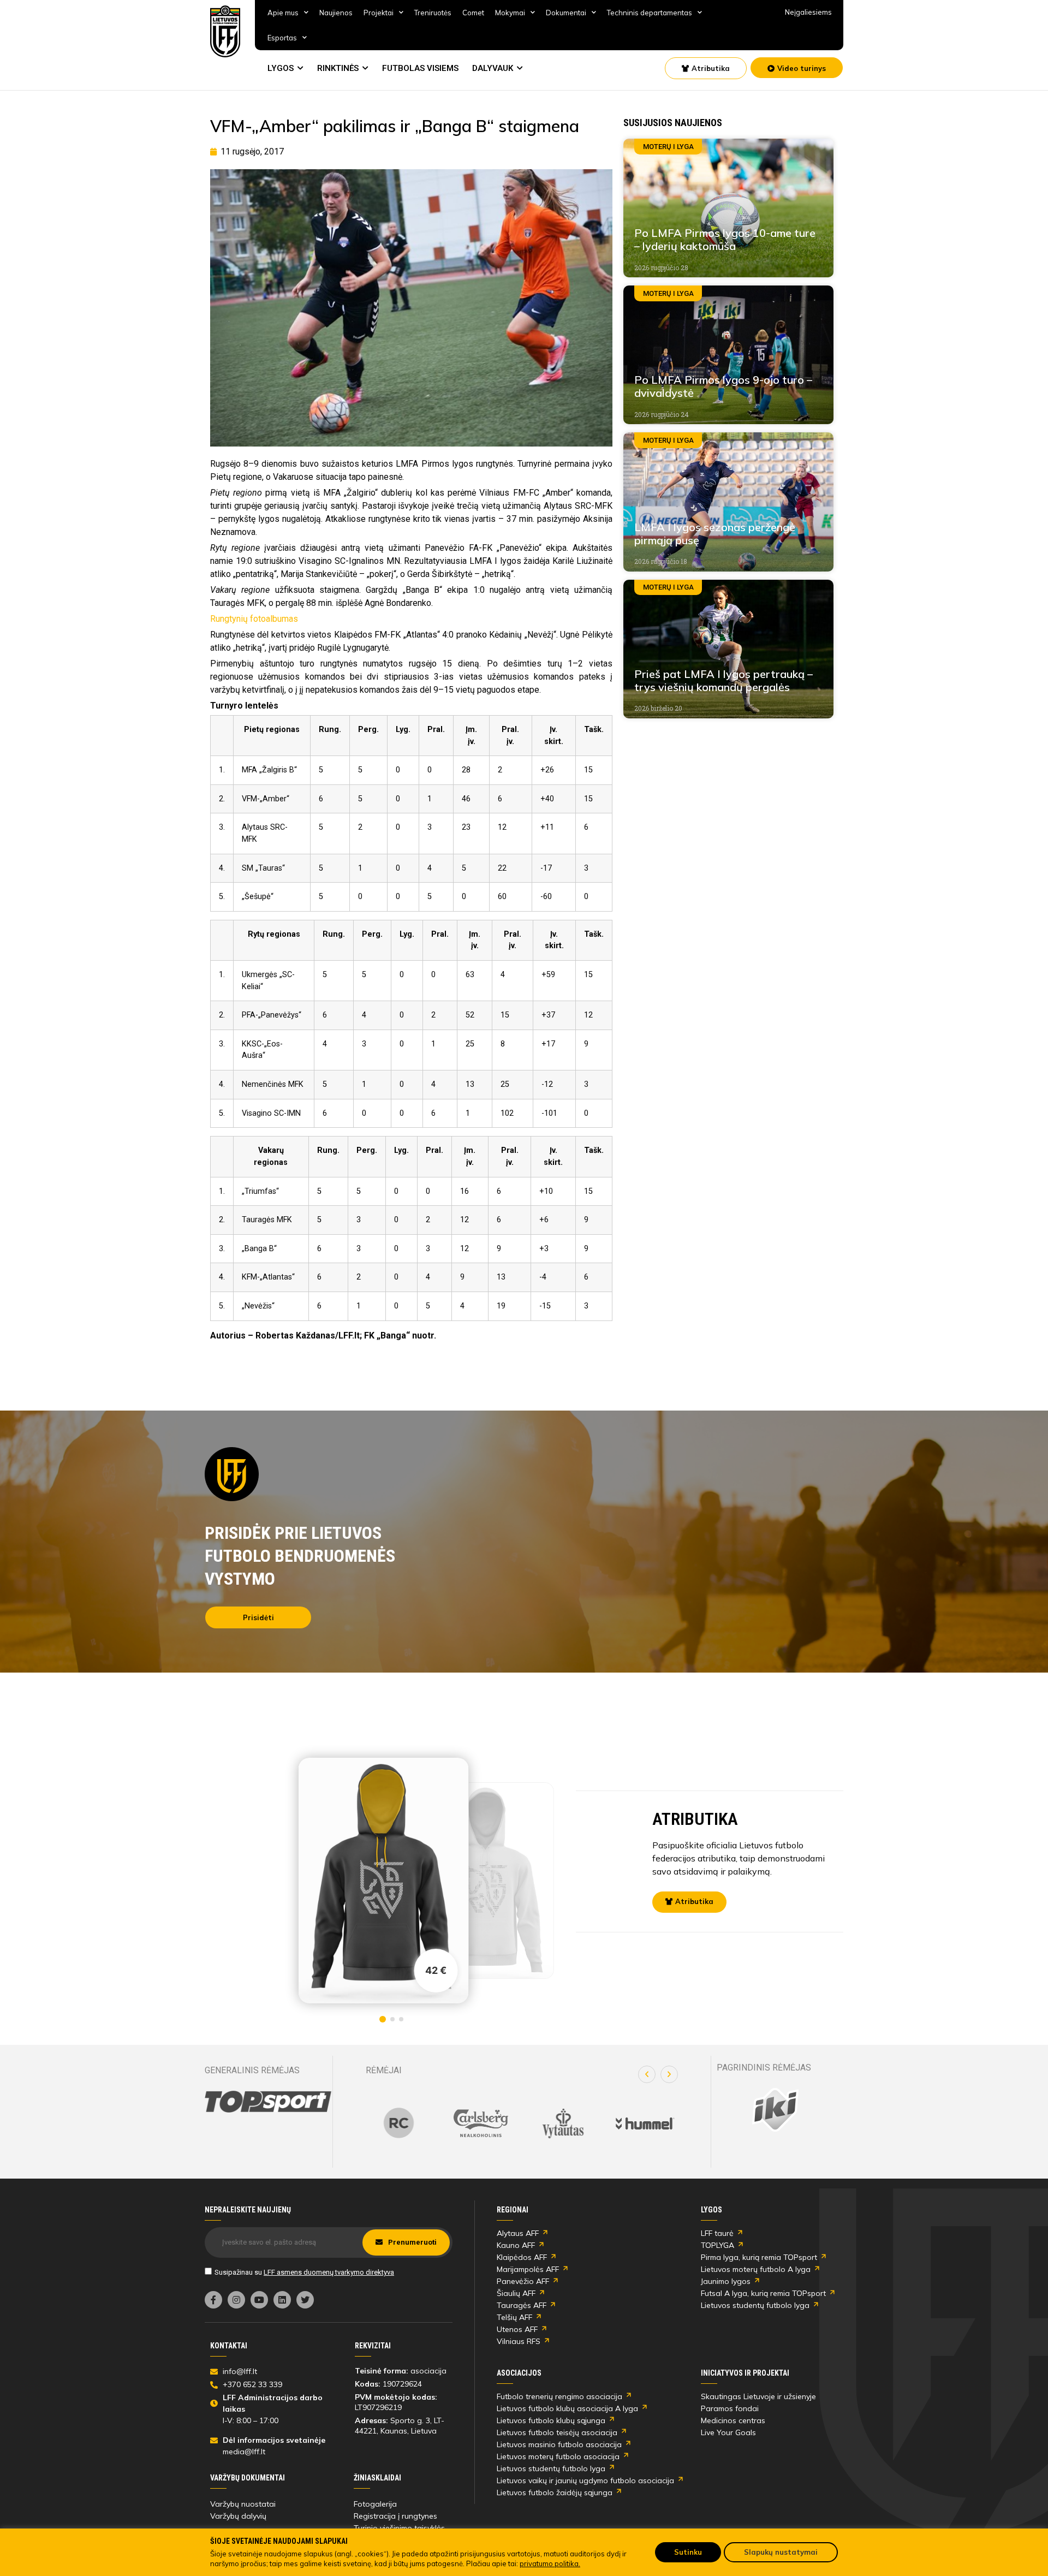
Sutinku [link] (688, 2552)
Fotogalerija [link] (375, 2504)
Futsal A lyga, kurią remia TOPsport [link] (763, 2293)
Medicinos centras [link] (733, 2420)
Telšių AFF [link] (514, 2317)
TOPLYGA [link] (717, 2245)
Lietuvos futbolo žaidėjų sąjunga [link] (555, 2492)
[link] (225, 31)
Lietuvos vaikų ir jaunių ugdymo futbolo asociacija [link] (585, 2480)
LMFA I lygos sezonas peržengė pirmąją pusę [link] (715, 534)
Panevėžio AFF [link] (523, 2281)
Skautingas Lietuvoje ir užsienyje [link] (758, 2396)
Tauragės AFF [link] (522, 2305)
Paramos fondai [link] (730, 2408)
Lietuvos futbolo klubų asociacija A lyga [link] (567, 2408)
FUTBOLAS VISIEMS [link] (420, 68)
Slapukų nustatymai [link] (781, 2552)
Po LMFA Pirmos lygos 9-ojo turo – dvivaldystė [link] (723, 386)
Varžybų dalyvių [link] (238, 2516)
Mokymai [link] (510, 13)
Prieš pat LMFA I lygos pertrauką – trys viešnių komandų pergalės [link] (724, 680)
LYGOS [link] (281, 68)
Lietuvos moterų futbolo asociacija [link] (558, 2456)
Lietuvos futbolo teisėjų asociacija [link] (557, 2432)
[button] (647, 2074)
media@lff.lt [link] (244, 2452)
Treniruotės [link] (433, 13)
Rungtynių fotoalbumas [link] (254, 619)
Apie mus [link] (283, 13)
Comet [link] (473, 13)
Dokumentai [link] (566, 13)
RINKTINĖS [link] (338, 68)
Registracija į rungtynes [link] (395, 2516)
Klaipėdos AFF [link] (522, 2257)
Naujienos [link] (336, 13)
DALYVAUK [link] (493, 68)
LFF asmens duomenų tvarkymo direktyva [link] (329, 2272)
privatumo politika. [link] (550, 2563)
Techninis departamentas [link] (650, 13)
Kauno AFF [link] (516, 2245)
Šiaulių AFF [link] (516, 2293)
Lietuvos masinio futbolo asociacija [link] (559, 2444)
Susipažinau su (304, 2272)
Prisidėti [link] (258, 1617)
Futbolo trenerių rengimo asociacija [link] (559, 2396)
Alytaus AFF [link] (518, 2233)
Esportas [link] (282, 38)
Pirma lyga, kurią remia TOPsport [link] (759, 2257)
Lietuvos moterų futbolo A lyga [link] (756, 2269)
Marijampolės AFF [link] (528, 2269)
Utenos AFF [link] (517, 2329)
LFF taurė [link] (717, 2233)
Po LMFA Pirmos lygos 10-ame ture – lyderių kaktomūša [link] (725, 239)
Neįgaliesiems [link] (808, 12)
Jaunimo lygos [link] (726, 2281)
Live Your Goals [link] (728, 2432)
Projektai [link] (379, 13)
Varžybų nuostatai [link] (243, 2504)
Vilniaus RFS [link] (519, 2341)
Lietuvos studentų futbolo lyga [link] (755, 2305)
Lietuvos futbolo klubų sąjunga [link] (551, 2420)
